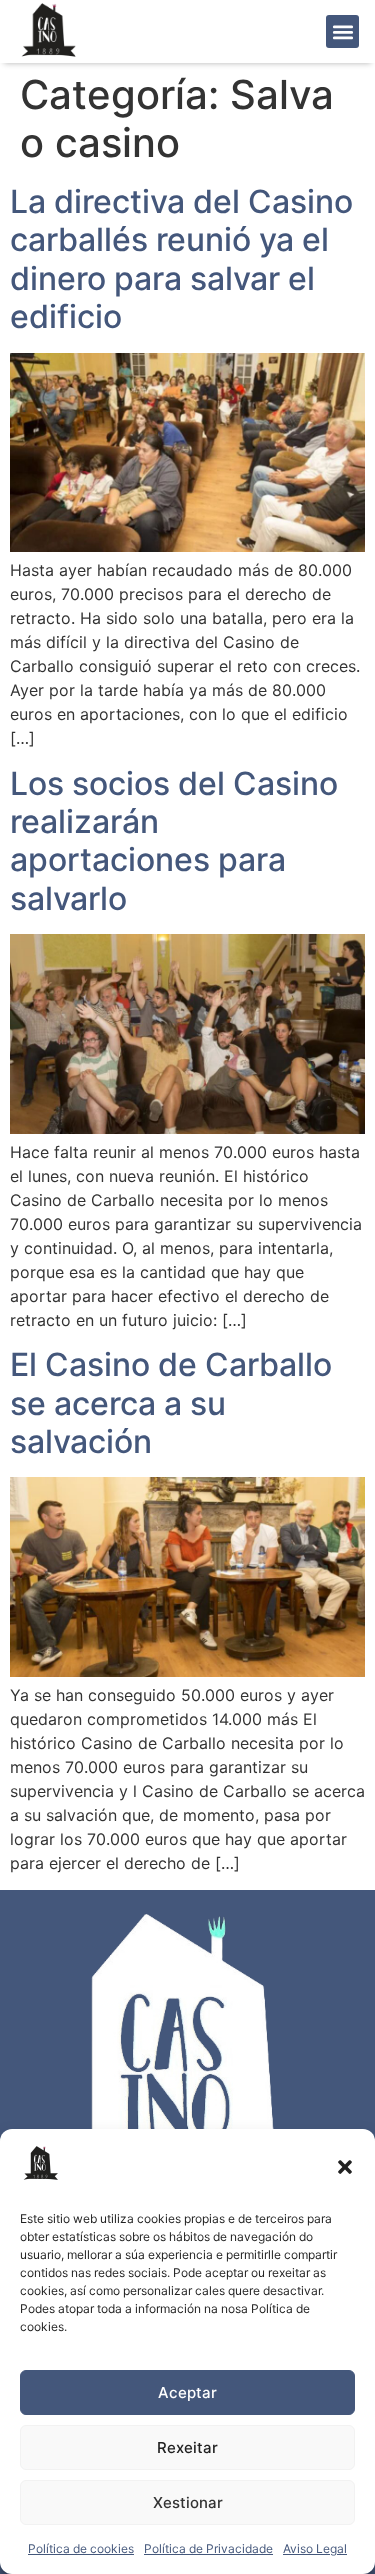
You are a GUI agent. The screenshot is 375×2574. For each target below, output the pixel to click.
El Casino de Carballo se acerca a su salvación (171, 1403)
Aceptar (187, 2392)
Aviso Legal (315, 2548)
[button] (345, 2167)
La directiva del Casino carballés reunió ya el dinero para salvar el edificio (181, 259)
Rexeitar (187, 2447)
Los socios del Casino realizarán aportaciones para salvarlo (174, 841)
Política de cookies (81, 2548)
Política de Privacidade (208, 2548)
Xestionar (188, 2502)
